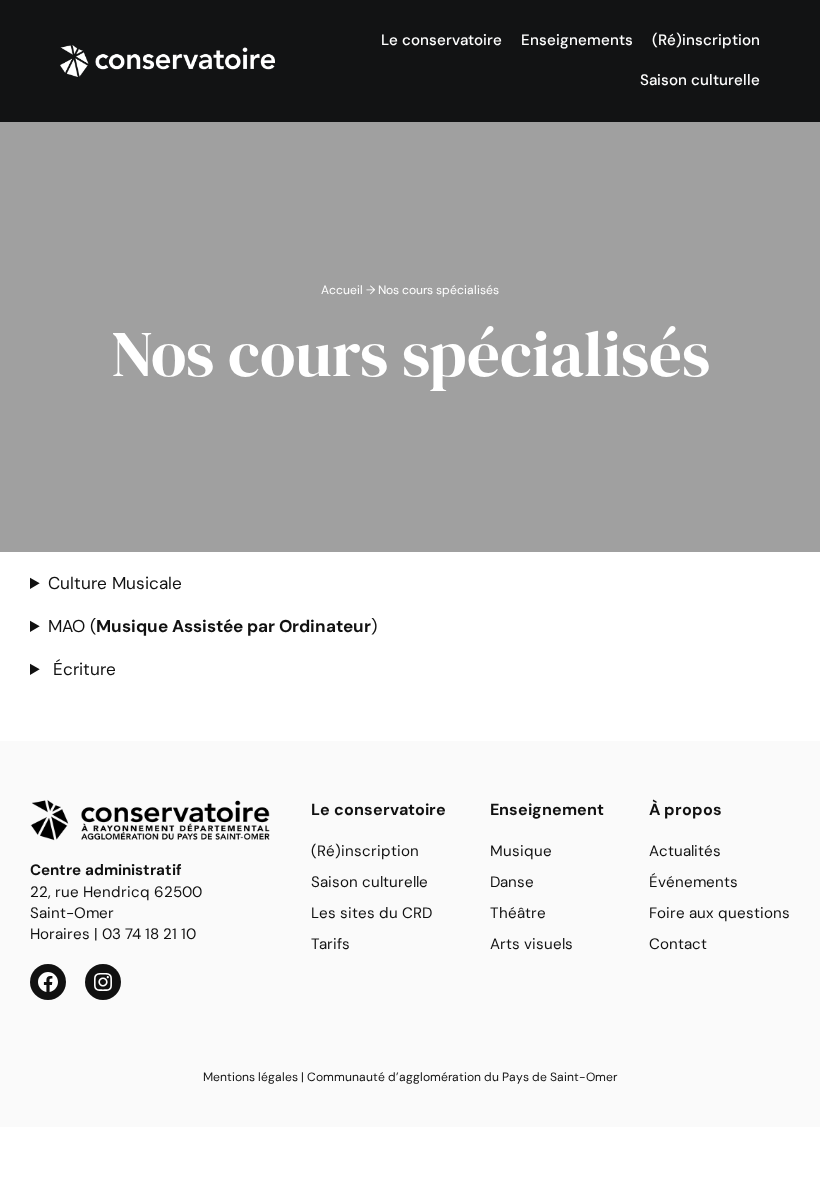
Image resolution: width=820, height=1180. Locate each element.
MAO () (212, 626)
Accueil (342, 290)
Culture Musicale (115, 583)
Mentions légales (250, 1077)
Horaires (60, 934)
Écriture (82, 669)
